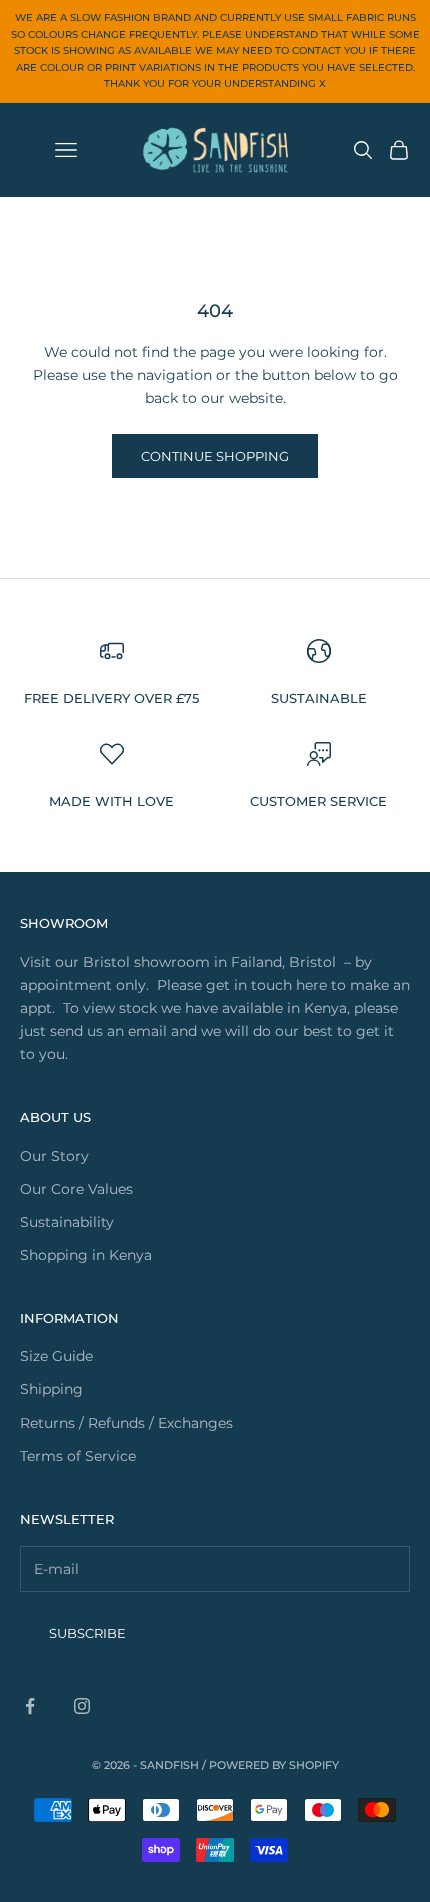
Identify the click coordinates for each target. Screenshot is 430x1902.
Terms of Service (78, 1456)
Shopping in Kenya (86, 1255)
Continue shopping (215, 456)
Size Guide (56, 1356)
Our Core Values (76, 1189)
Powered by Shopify (274, 1765)
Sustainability (67, 1222)
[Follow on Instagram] (82, 1706)
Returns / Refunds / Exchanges (126, 1423)
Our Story (54, 1156)
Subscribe (87, 1633)
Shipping (51, 1389)
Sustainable (319, 698)
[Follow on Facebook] (30, 1706)
